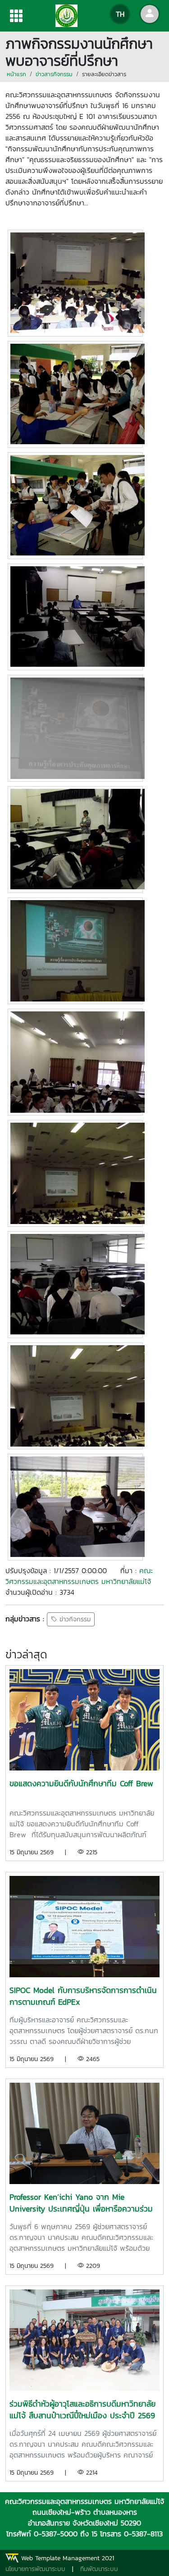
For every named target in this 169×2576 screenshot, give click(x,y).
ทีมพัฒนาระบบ (99, 2569)
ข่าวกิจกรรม (74, 1619)
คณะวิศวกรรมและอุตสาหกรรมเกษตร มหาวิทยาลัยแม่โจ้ (79, 1576)
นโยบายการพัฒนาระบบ (35, 2569)
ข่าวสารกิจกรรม (54, 74)
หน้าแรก (16, 74)
